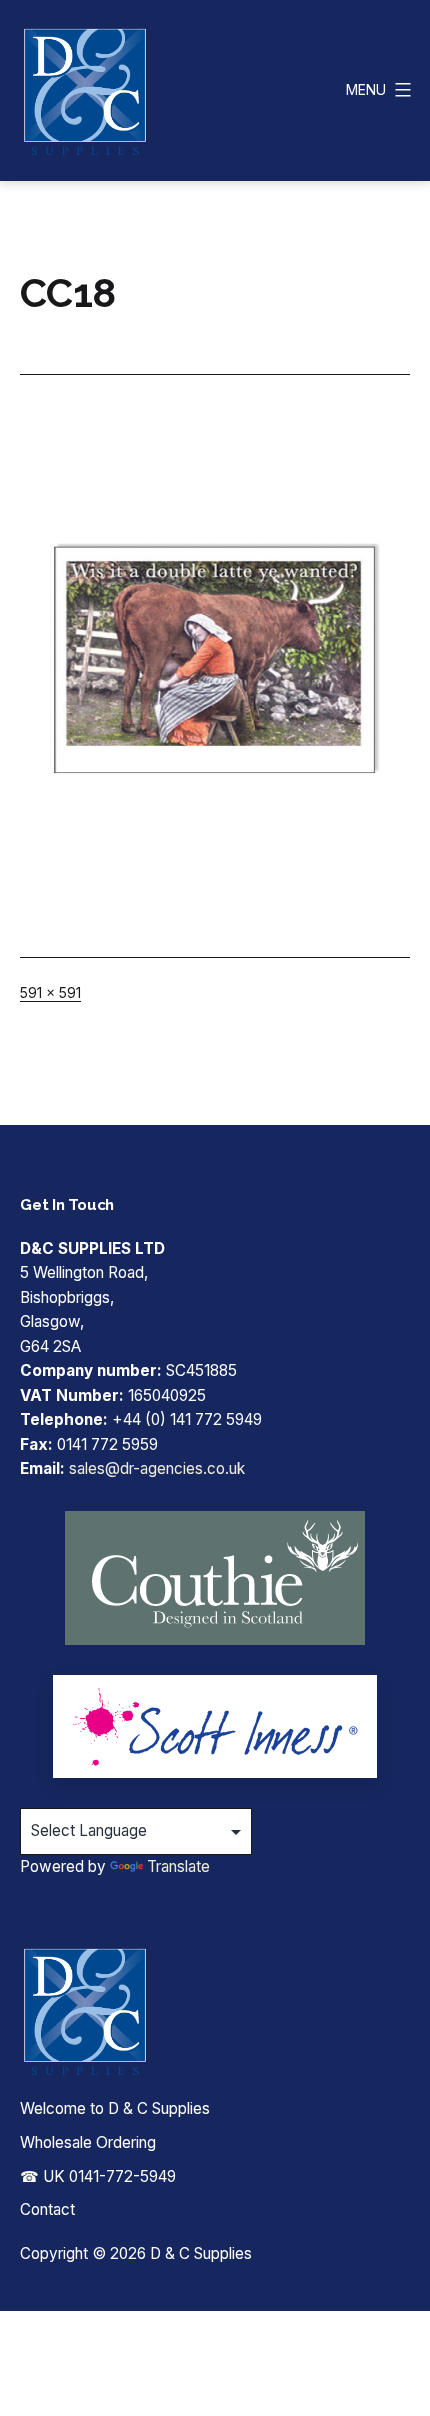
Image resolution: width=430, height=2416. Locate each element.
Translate (178, 1866)
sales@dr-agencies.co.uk (157, 1468)
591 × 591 (50, 992)
